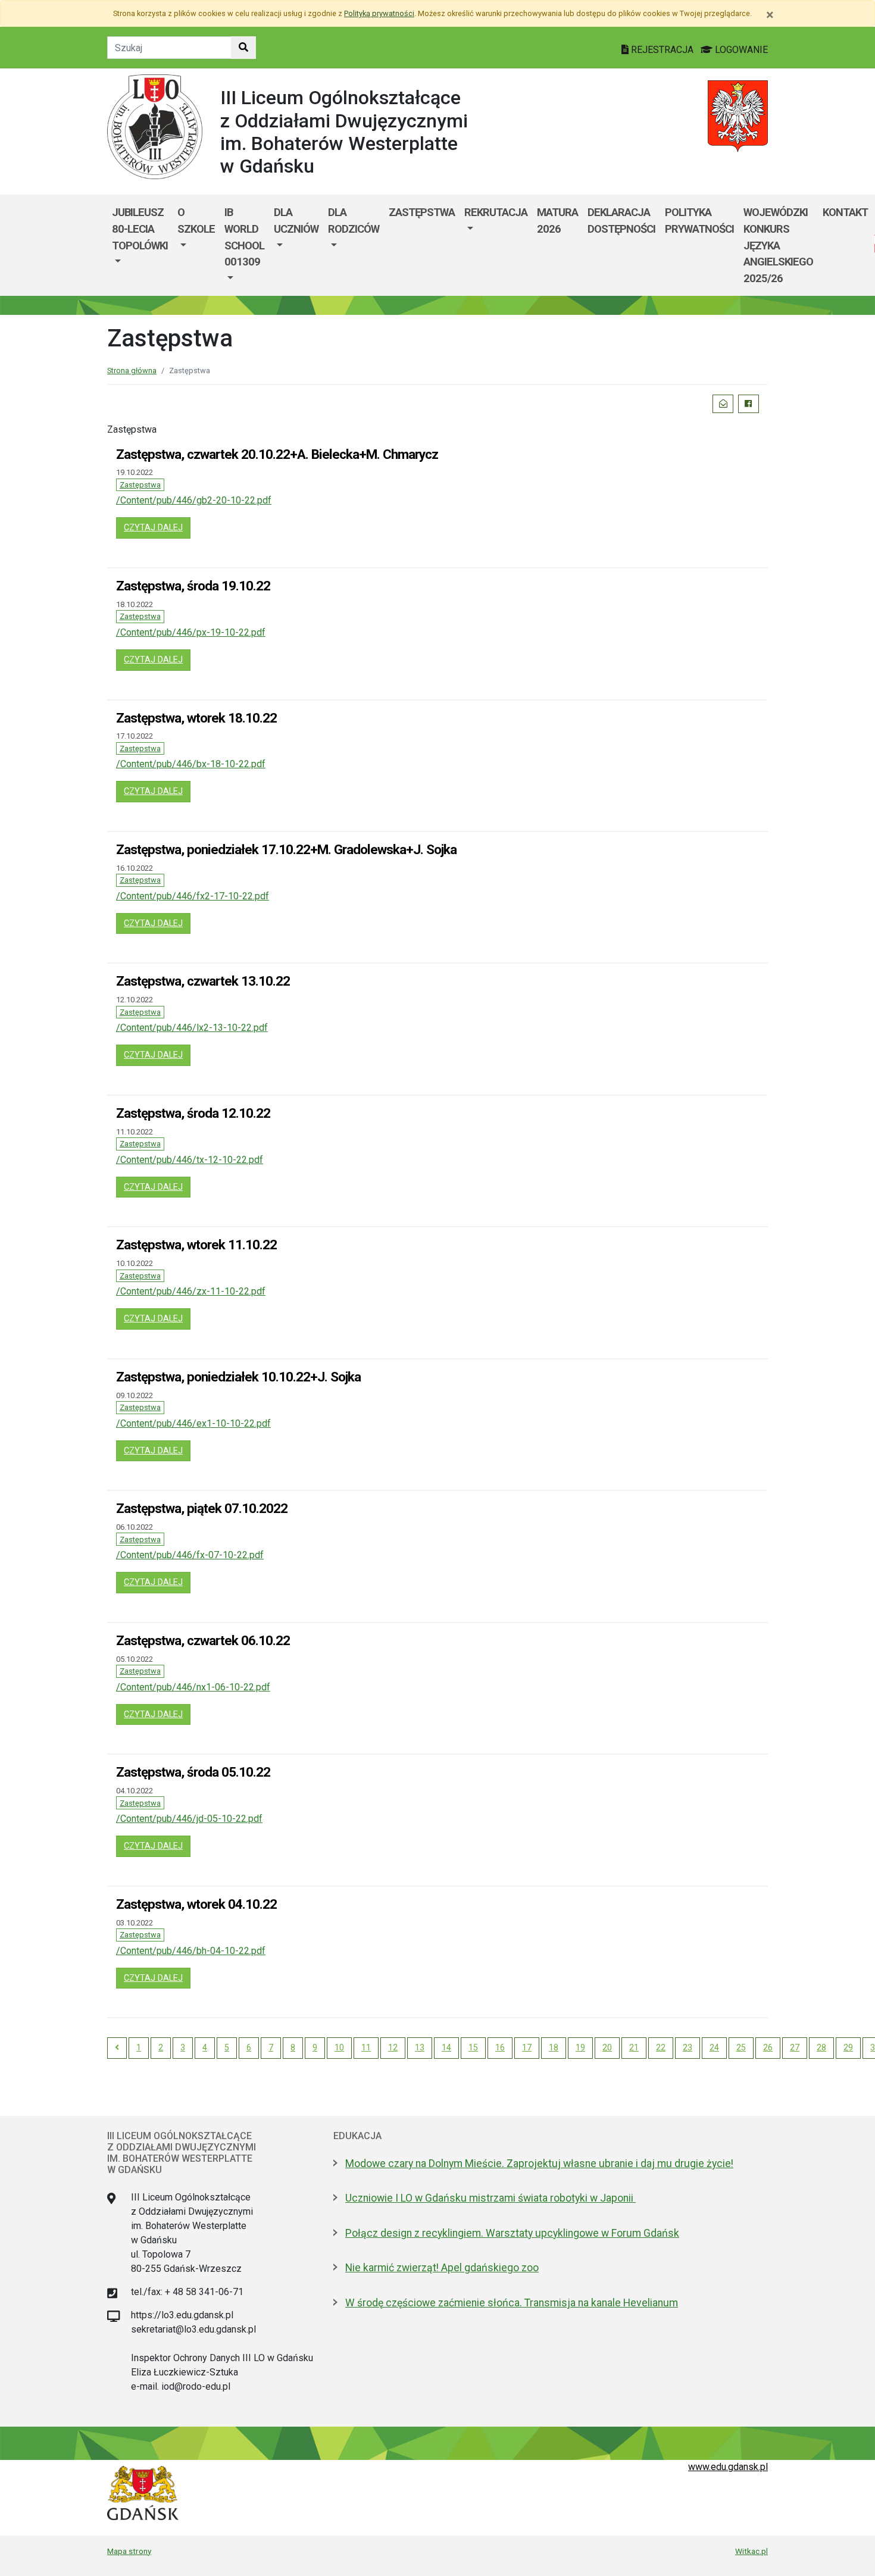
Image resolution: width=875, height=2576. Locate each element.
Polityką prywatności (379, 13)
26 (768, 2047)
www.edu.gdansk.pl (728, 2467)
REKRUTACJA (496, 212)
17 (527, 2047)
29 (848, 2047)
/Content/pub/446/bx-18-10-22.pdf (191, 764)
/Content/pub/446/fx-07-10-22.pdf (190, 1555)
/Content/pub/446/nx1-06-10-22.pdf (193, 1687)
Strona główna (132, 371)
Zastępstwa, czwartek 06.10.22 (203, 1640)
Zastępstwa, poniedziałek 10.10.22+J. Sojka (238, 1377)
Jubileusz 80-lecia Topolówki (140, 229)
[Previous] (117, 2048)
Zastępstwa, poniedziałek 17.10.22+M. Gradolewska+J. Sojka (286, 849)
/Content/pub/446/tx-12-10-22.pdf (190, 1160)
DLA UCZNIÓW (296, 221)
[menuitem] (140, 245)
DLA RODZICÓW (354, 221)
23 (687, 2047)
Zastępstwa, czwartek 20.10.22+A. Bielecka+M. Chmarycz (277, 454)
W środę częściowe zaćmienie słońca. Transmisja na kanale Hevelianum (512, 2303)
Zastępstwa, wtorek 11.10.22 (196, 1245)
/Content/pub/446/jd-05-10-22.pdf (189, 1819)
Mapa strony (129, 2551)
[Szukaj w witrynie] (243, 48)
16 (500, 2047)
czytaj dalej (157, 527)
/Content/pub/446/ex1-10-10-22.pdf (193, 1423)
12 (393, 2047)
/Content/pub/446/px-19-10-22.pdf (191, 632)
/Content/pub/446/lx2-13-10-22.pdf (192, 1028)
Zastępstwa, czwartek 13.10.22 (203, 981)
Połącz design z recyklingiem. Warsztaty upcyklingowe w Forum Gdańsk (512, 2233)
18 (554, 2047)
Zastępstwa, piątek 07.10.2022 (202, 1508)
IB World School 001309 (244, 237)
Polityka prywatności (699, 221)
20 (607, 2047)
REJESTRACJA (662, 50)
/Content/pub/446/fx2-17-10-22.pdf (193, 896)
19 (580, 2047)
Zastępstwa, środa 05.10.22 (193, 1772)
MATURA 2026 (557, 221)
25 (741, 2047)
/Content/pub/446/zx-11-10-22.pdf (191, 1291)
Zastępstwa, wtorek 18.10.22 (196, 718)
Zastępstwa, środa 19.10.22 (193, 586)
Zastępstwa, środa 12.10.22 (193, 1113)
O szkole (196, 221)
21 (634, 2047)
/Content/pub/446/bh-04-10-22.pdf (191, 1951)
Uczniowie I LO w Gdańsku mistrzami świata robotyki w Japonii (490, 2198)
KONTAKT (845, 212)
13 (420, 2047)
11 (366, 2047)
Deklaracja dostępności (621, 221)
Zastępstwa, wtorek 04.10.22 (196, 1904)
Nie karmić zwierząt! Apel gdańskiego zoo (442, 2268)
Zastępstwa (422, 212)
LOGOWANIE (740, 50)
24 (714, 2047)
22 (661, 2047)
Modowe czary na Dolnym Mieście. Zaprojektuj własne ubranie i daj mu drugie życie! (539, 2164)
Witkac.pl (751, 2551)
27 (795, 2047)
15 (473, 2047)
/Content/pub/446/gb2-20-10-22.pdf (194, 500)
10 (339, 2047)
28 (821, 2047)
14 (446, 2047)
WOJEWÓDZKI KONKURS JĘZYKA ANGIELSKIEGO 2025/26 (778, 245)
